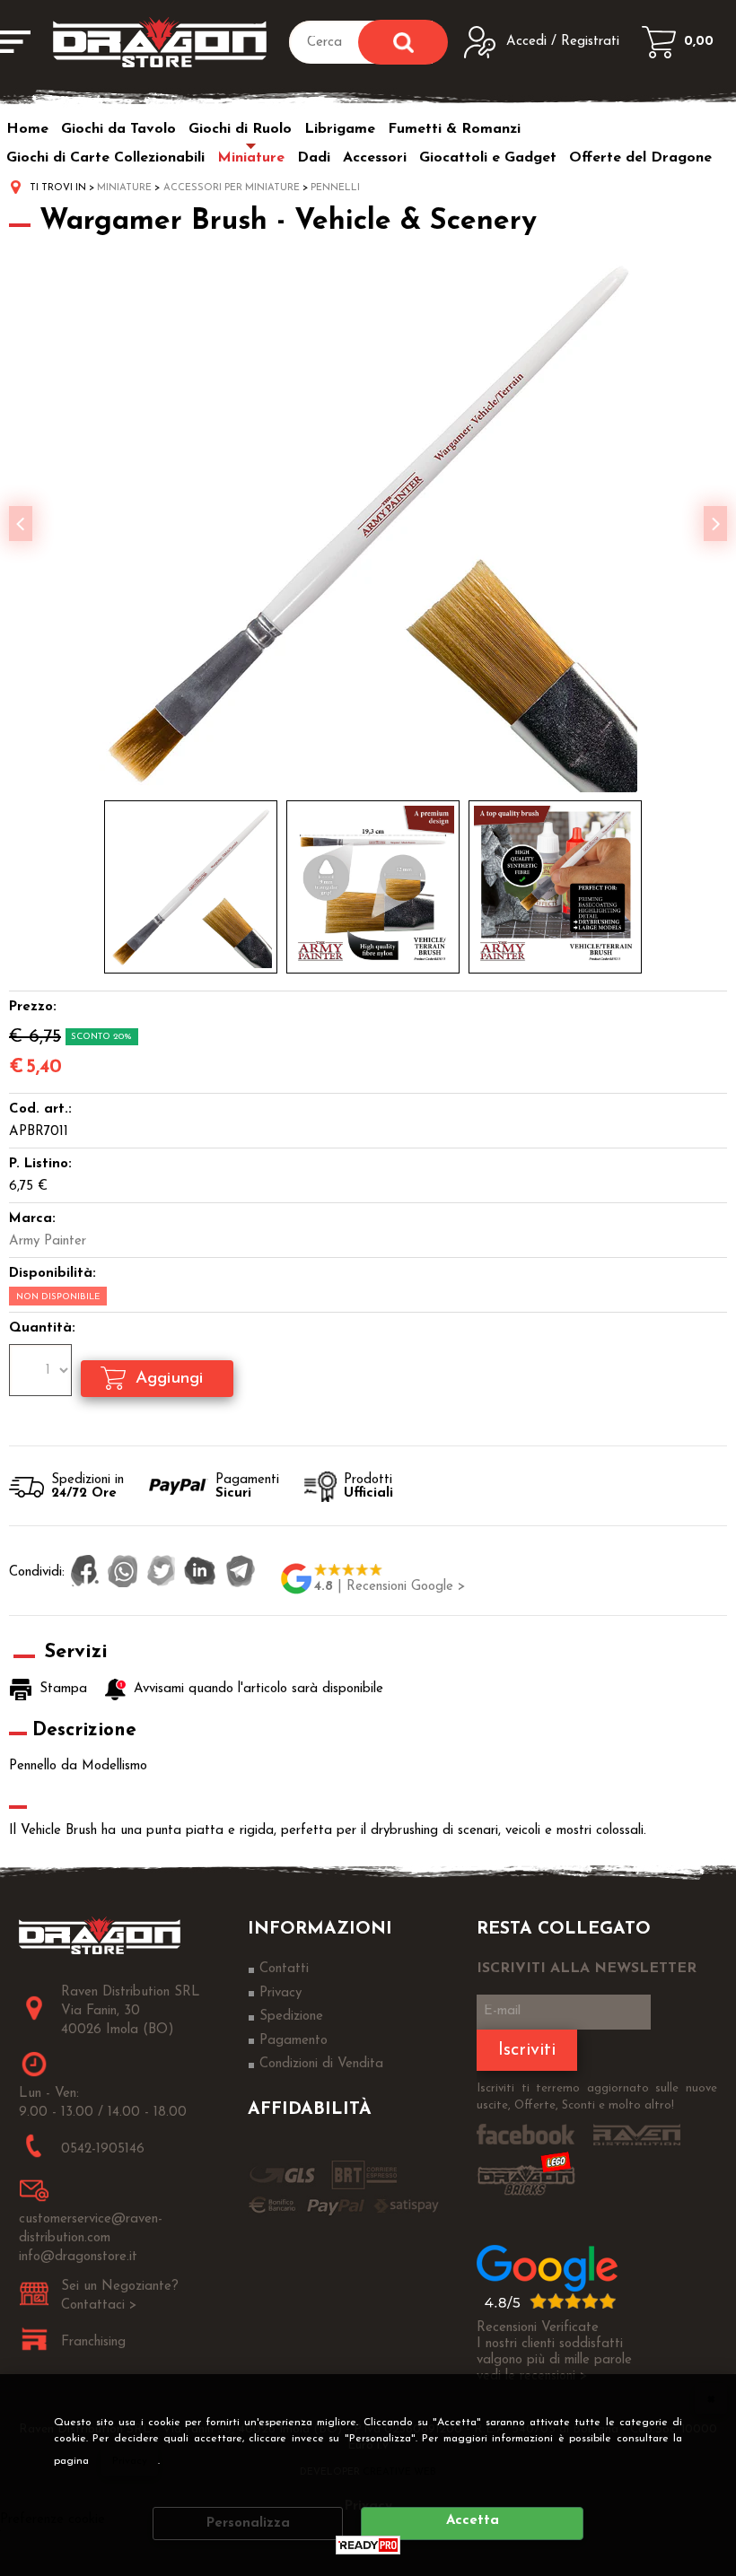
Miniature (251, 158)
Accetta (473, 2521)
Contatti (284, 1969)
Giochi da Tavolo (118, 129)
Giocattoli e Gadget (488, 158)
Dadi (314, 158)
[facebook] (85, 1573)
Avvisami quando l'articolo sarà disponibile (258, 1689)
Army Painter (48, 1241)
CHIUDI (711, 2398)
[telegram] (241, 1573)
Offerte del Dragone (640, 158)
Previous (21, 524)
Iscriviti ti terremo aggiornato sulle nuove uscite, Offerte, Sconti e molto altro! (597, 2097)
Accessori (375, 158)
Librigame (340, 129)
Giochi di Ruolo (240, 129)
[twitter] (161, 1573)
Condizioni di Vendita (321, 2064)
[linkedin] (200, 1573)
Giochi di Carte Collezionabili (105, 158)
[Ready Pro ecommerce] (368, 2545)
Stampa (63, 1689)
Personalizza (248, 2524)
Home (27, 129)
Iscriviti (527, 2050)
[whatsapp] (123, 1573)
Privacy (130, 2461)
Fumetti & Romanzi (454, 129)
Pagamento (294, 2041)
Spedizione (291, 2017)
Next (715, 524)
